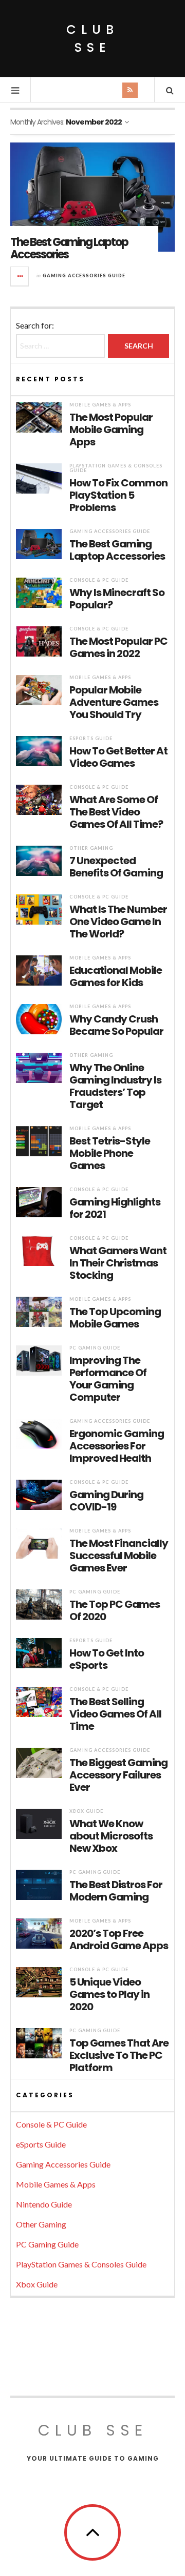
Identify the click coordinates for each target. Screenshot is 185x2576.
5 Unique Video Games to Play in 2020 (109, 1994)
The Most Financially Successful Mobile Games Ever (119, 1556)
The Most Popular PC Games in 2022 (118, 647)
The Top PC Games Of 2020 (115, 1610)
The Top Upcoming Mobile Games (115, 1318)
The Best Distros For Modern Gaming (116, 1891)
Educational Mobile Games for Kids (116, 976)
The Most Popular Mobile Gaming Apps (111, 430)
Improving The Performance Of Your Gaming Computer (108, 1379)
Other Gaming (91, 848)
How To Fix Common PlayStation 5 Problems (118, 495)
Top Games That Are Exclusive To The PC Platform (119, 2055)
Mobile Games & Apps (100, 405)
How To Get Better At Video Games (118, 757)
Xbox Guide (86, 1811)
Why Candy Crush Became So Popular (116, 1025)
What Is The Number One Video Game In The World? (118, 922)
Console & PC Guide (99, 580)
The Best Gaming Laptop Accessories (69, 248)
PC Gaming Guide (95, 1348)
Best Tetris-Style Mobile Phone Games (110, 1153)
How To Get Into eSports (107, 1659)
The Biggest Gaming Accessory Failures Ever (118, 1775)
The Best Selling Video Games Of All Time (115, 1714)
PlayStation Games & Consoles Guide (116, 468)
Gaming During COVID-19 (106, 1501)
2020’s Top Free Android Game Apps (119, 1939)
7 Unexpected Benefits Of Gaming (116, 867)
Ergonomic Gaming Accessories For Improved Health (117, 1446)
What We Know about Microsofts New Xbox (111, 1836)
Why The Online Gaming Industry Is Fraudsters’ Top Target (115, 1086)
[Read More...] (20, 276)
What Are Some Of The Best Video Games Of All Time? (116, 812)
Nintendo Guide (44, 2204)
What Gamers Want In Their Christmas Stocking (118, 1263)
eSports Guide (91, 738)
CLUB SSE (92, 38)
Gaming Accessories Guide (84, 275)
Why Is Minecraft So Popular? (117, 599)
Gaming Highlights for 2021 (115, 1208)
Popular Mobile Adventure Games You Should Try (114, 702)
